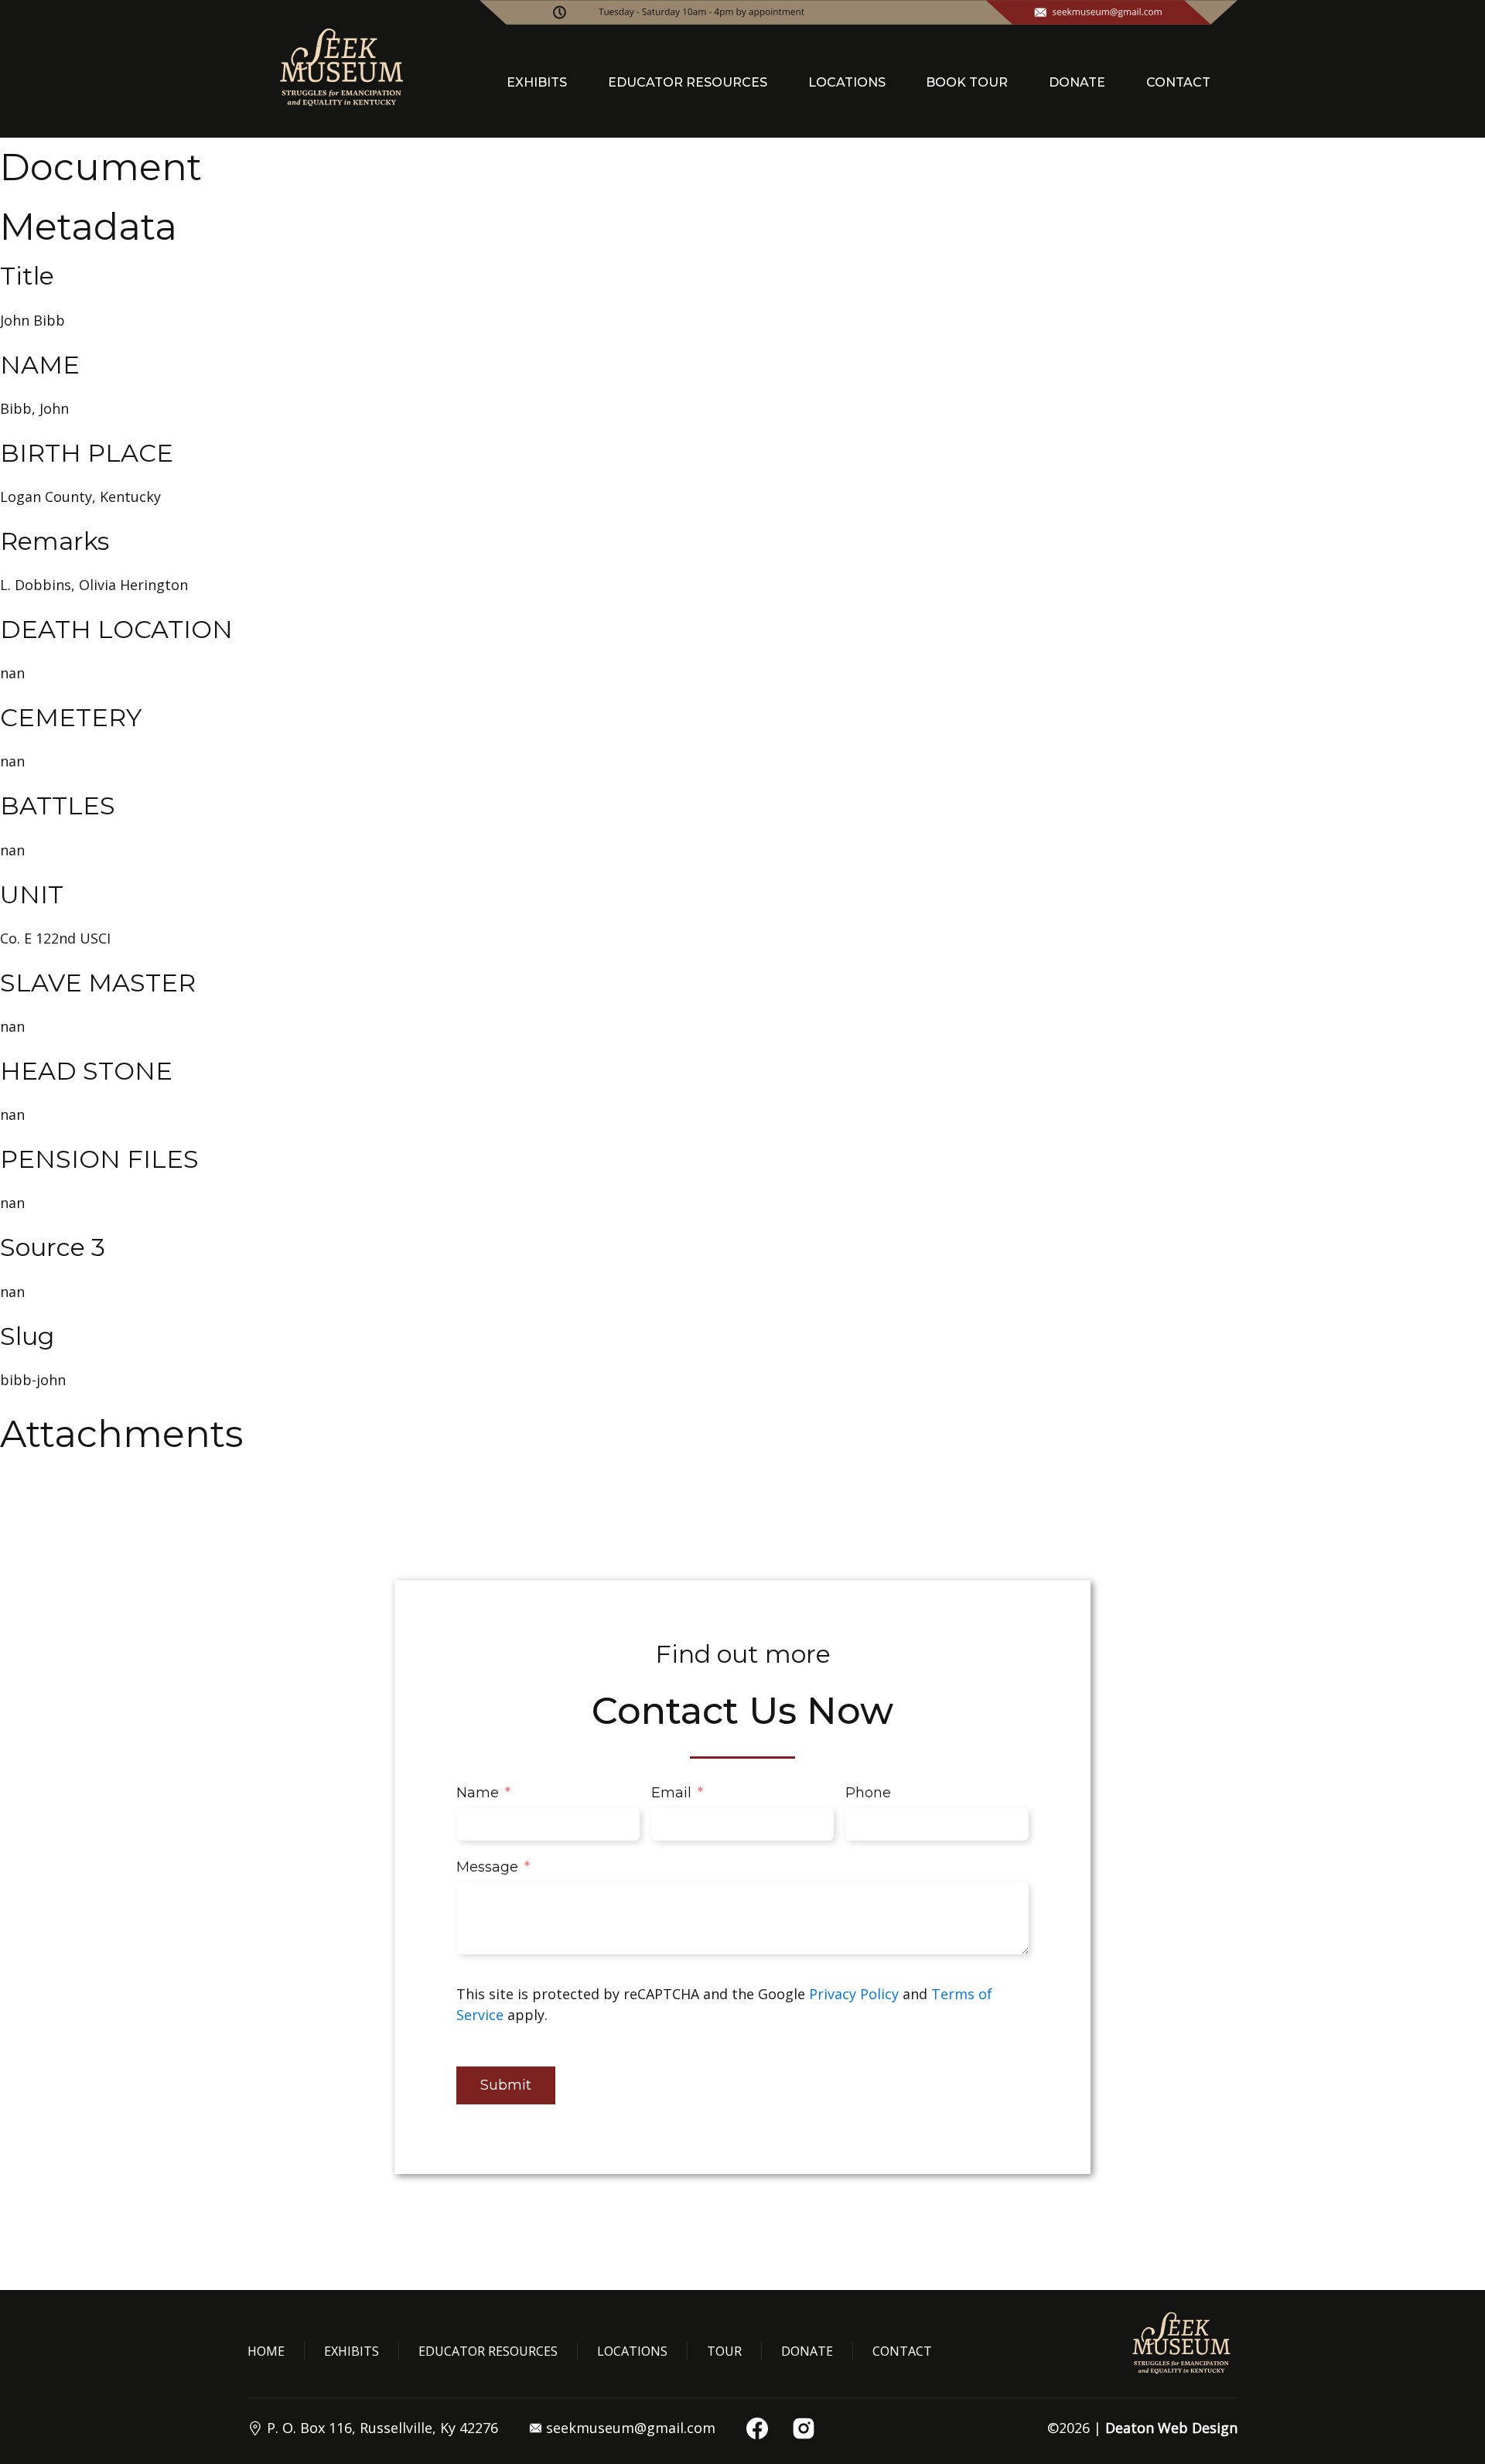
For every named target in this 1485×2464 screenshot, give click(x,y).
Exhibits (352, 2351)
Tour (724, 2351)
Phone (868, 1793)
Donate (807, 2351)
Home (266, 2351)
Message (487, 1867)
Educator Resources (488, 2351)
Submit (506, 2085)
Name (478, 1793)
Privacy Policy (854, 1994)
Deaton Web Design (1171, 2428)
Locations (632, 2351)
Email (671, 1793)
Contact (902, 2351)
